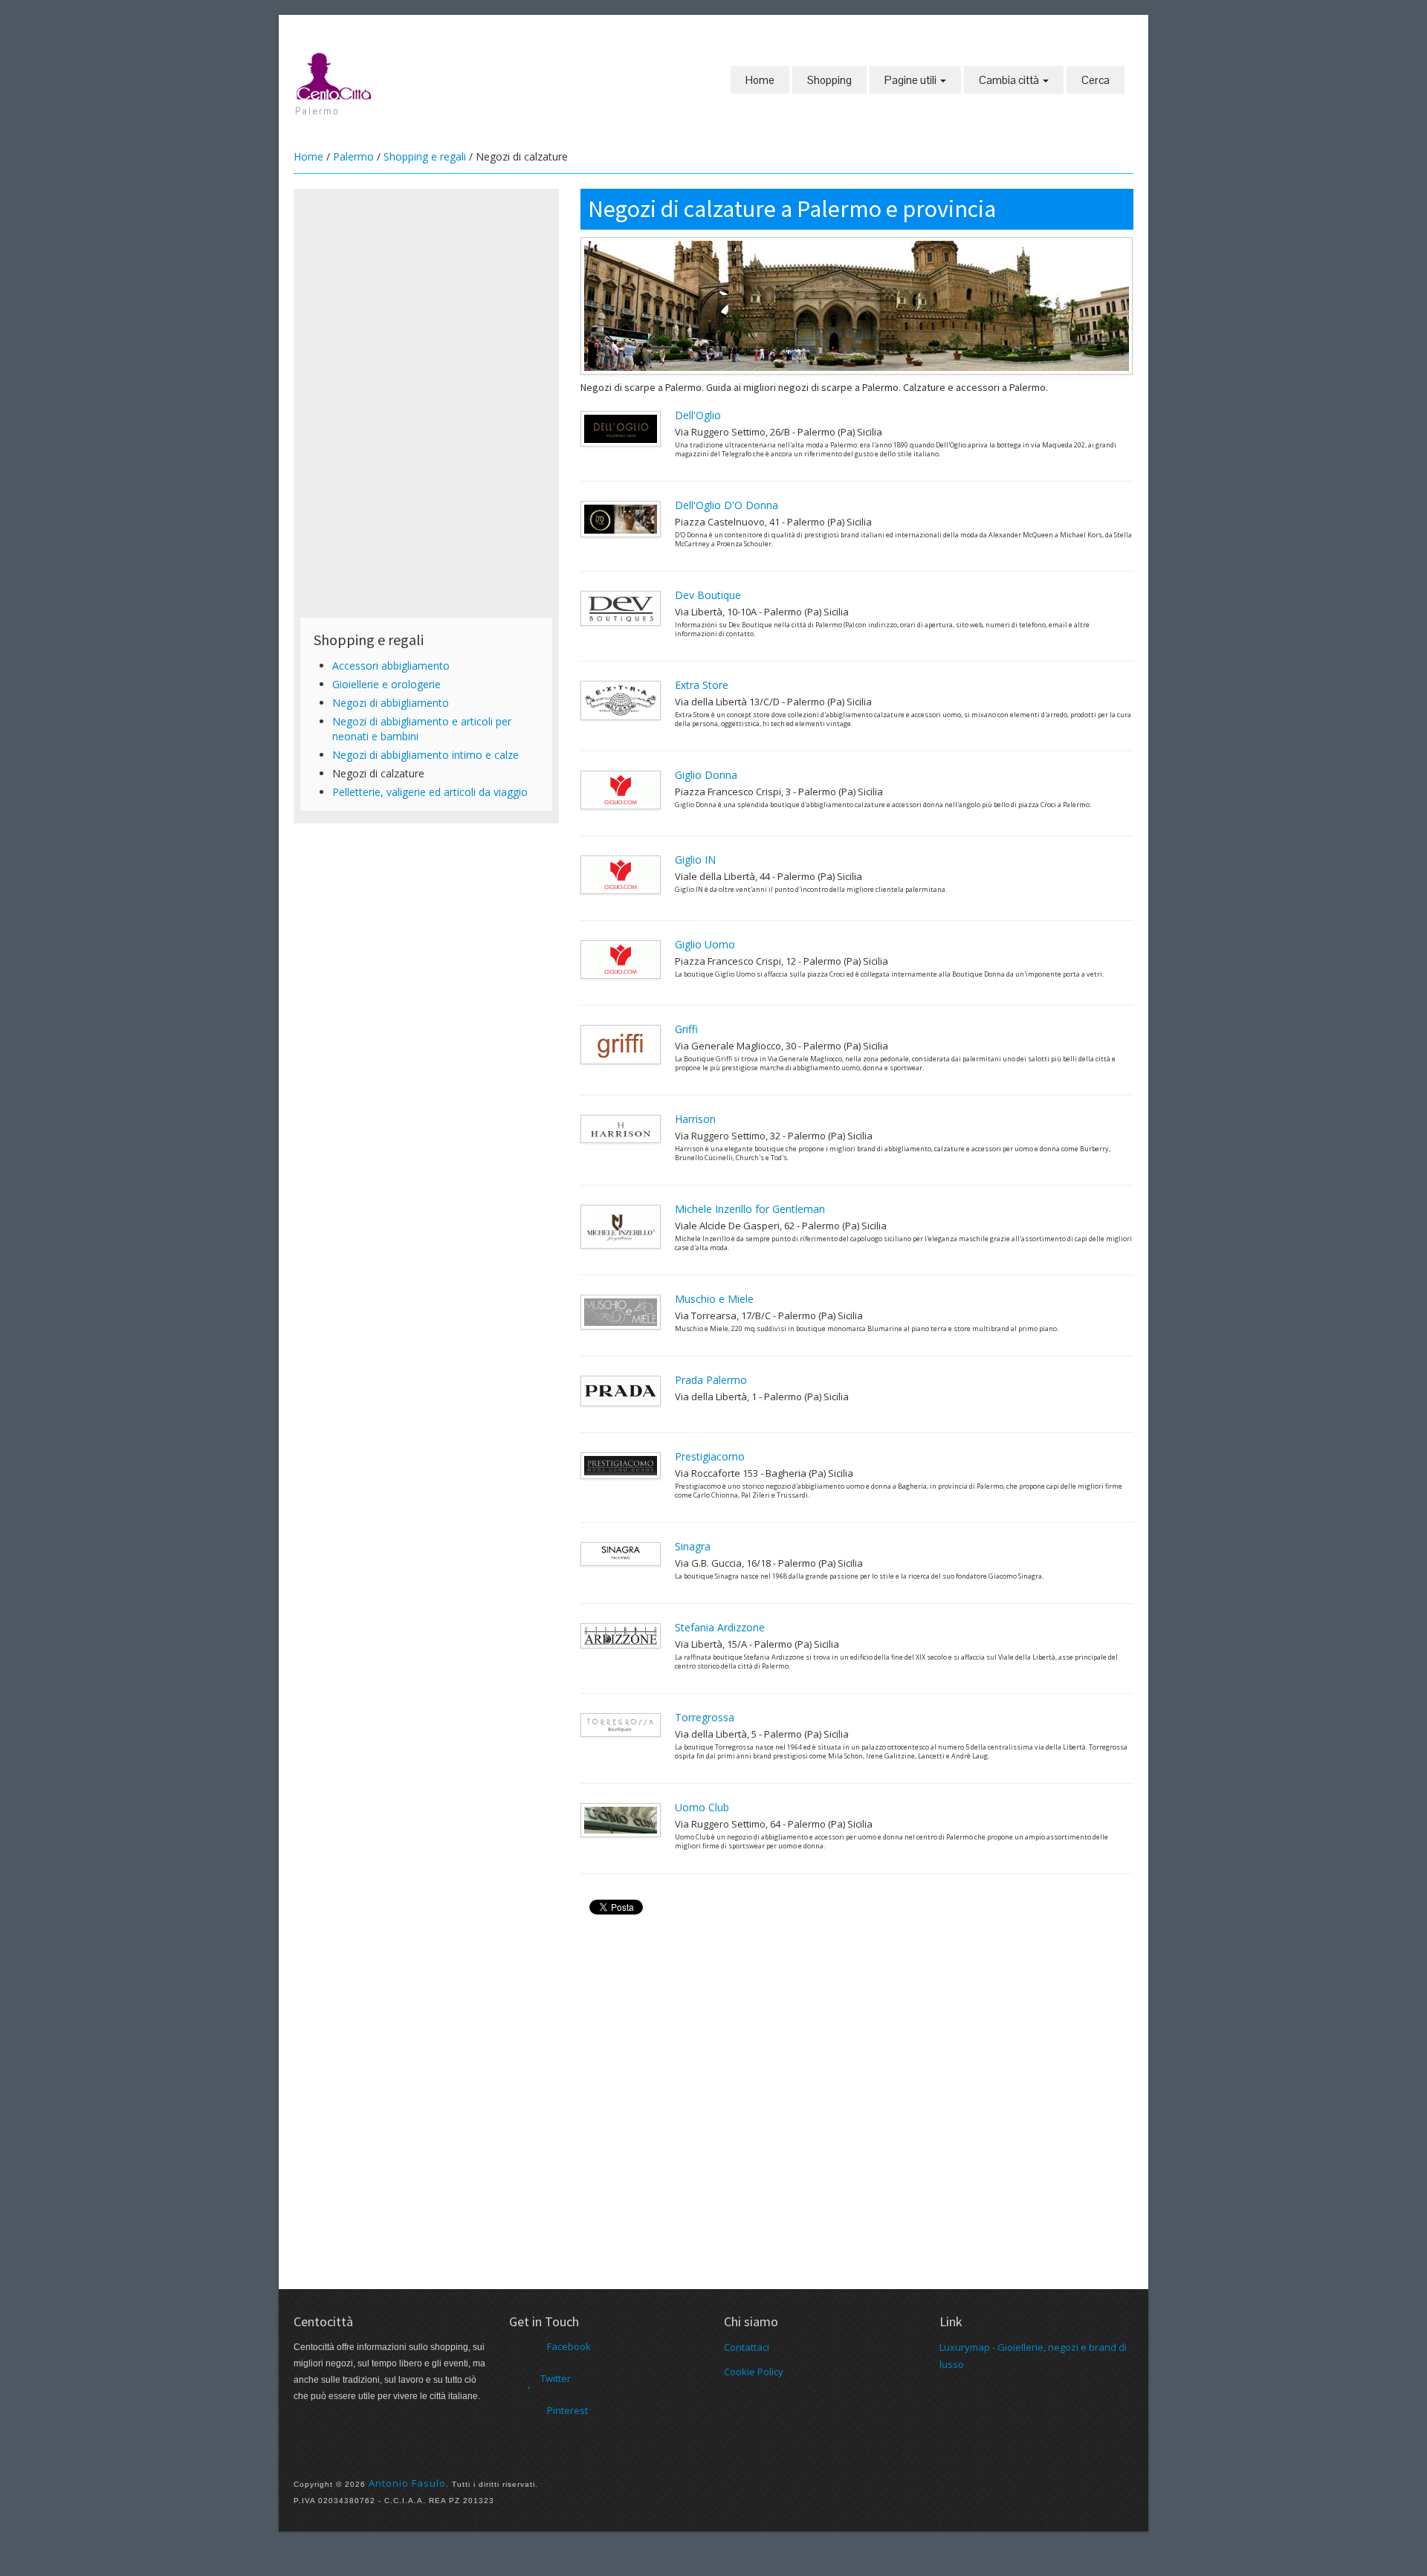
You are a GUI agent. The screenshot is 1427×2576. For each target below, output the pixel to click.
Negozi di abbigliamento (391, 703)
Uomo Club (702, 1807)
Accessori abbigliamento (391, 666)
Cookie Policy (754, 2372)
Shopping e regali (425, 156)
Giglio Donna (706, 775)
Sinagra (693, 1546)
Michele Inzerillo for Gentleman (750, 1209)
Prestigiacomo (710, 1456)
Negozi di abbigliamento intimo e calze (425, 755)
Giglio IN (695, 860)
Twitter (556, 2378)
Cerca (1096, 80)
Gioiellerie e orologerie (386, 684)
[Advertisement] (426, 299)
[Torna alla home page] (334, 75)
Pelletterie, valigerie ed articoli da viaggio (430, 792)
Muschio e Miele (714, 1299)
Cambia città (1010, 80)
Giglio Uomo (705, 944)
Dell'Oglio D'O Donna (727, 505)
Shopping (829, 80)
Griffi (686, 1029)
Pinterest (567, 2410)
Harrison (695, 1119)
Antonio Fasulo (407, 2483)
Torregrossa (705, 1717)
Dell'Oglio (698, 415)
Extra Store (702, 685)
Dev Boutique (708, 595)
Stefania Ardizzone (720, 1627)
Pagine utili (912, 80)
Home (760, 80)
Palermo (353, 156)
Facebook (569, 2346)
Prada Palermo (711, 1380)
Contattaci (747, 2347)
